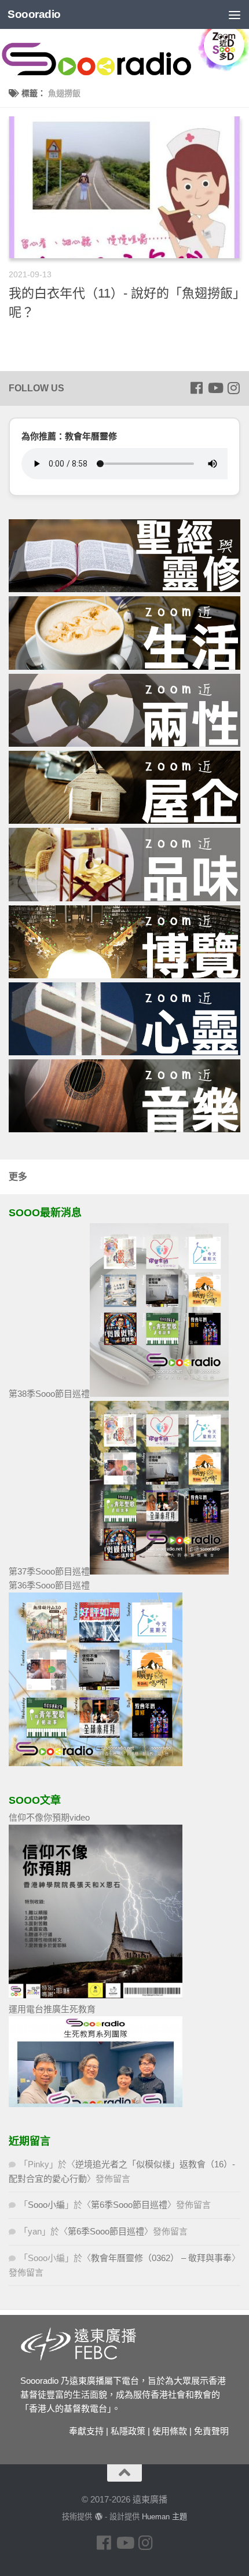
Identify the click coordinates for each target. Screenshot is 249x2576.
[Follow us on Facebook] (196, 388)
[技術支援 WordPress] (98, 2517)
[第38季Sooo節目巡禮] (159, 1394)
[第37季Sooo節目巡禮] (159, 1571)
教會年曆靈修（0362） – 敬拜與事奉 (161, 2258)
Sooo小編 (46, 2205)
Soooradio (34, 14)
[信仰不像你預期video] (96, 1995)
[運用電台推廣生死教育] (96, 2104)
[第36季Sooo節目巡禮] (96, 1763)
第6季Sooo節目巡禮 (129, 2205)
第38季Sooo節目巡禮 (49, 1394)
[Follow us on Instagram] (233, 388)
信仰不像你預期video (49, 1817)
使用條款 (170, 2431)
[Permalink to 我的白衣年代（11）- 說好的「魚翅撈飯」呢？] (124, 187)
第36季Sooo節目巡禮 (49, 1585)
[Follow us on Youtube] (215, 388)
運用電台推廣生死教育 (52, 2009)
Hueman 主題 (164, 2517)
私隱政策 (128, 2431)
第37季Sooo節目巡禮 (49, 1571)
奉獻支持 (86, 2431)
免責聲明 (211, 2431)
